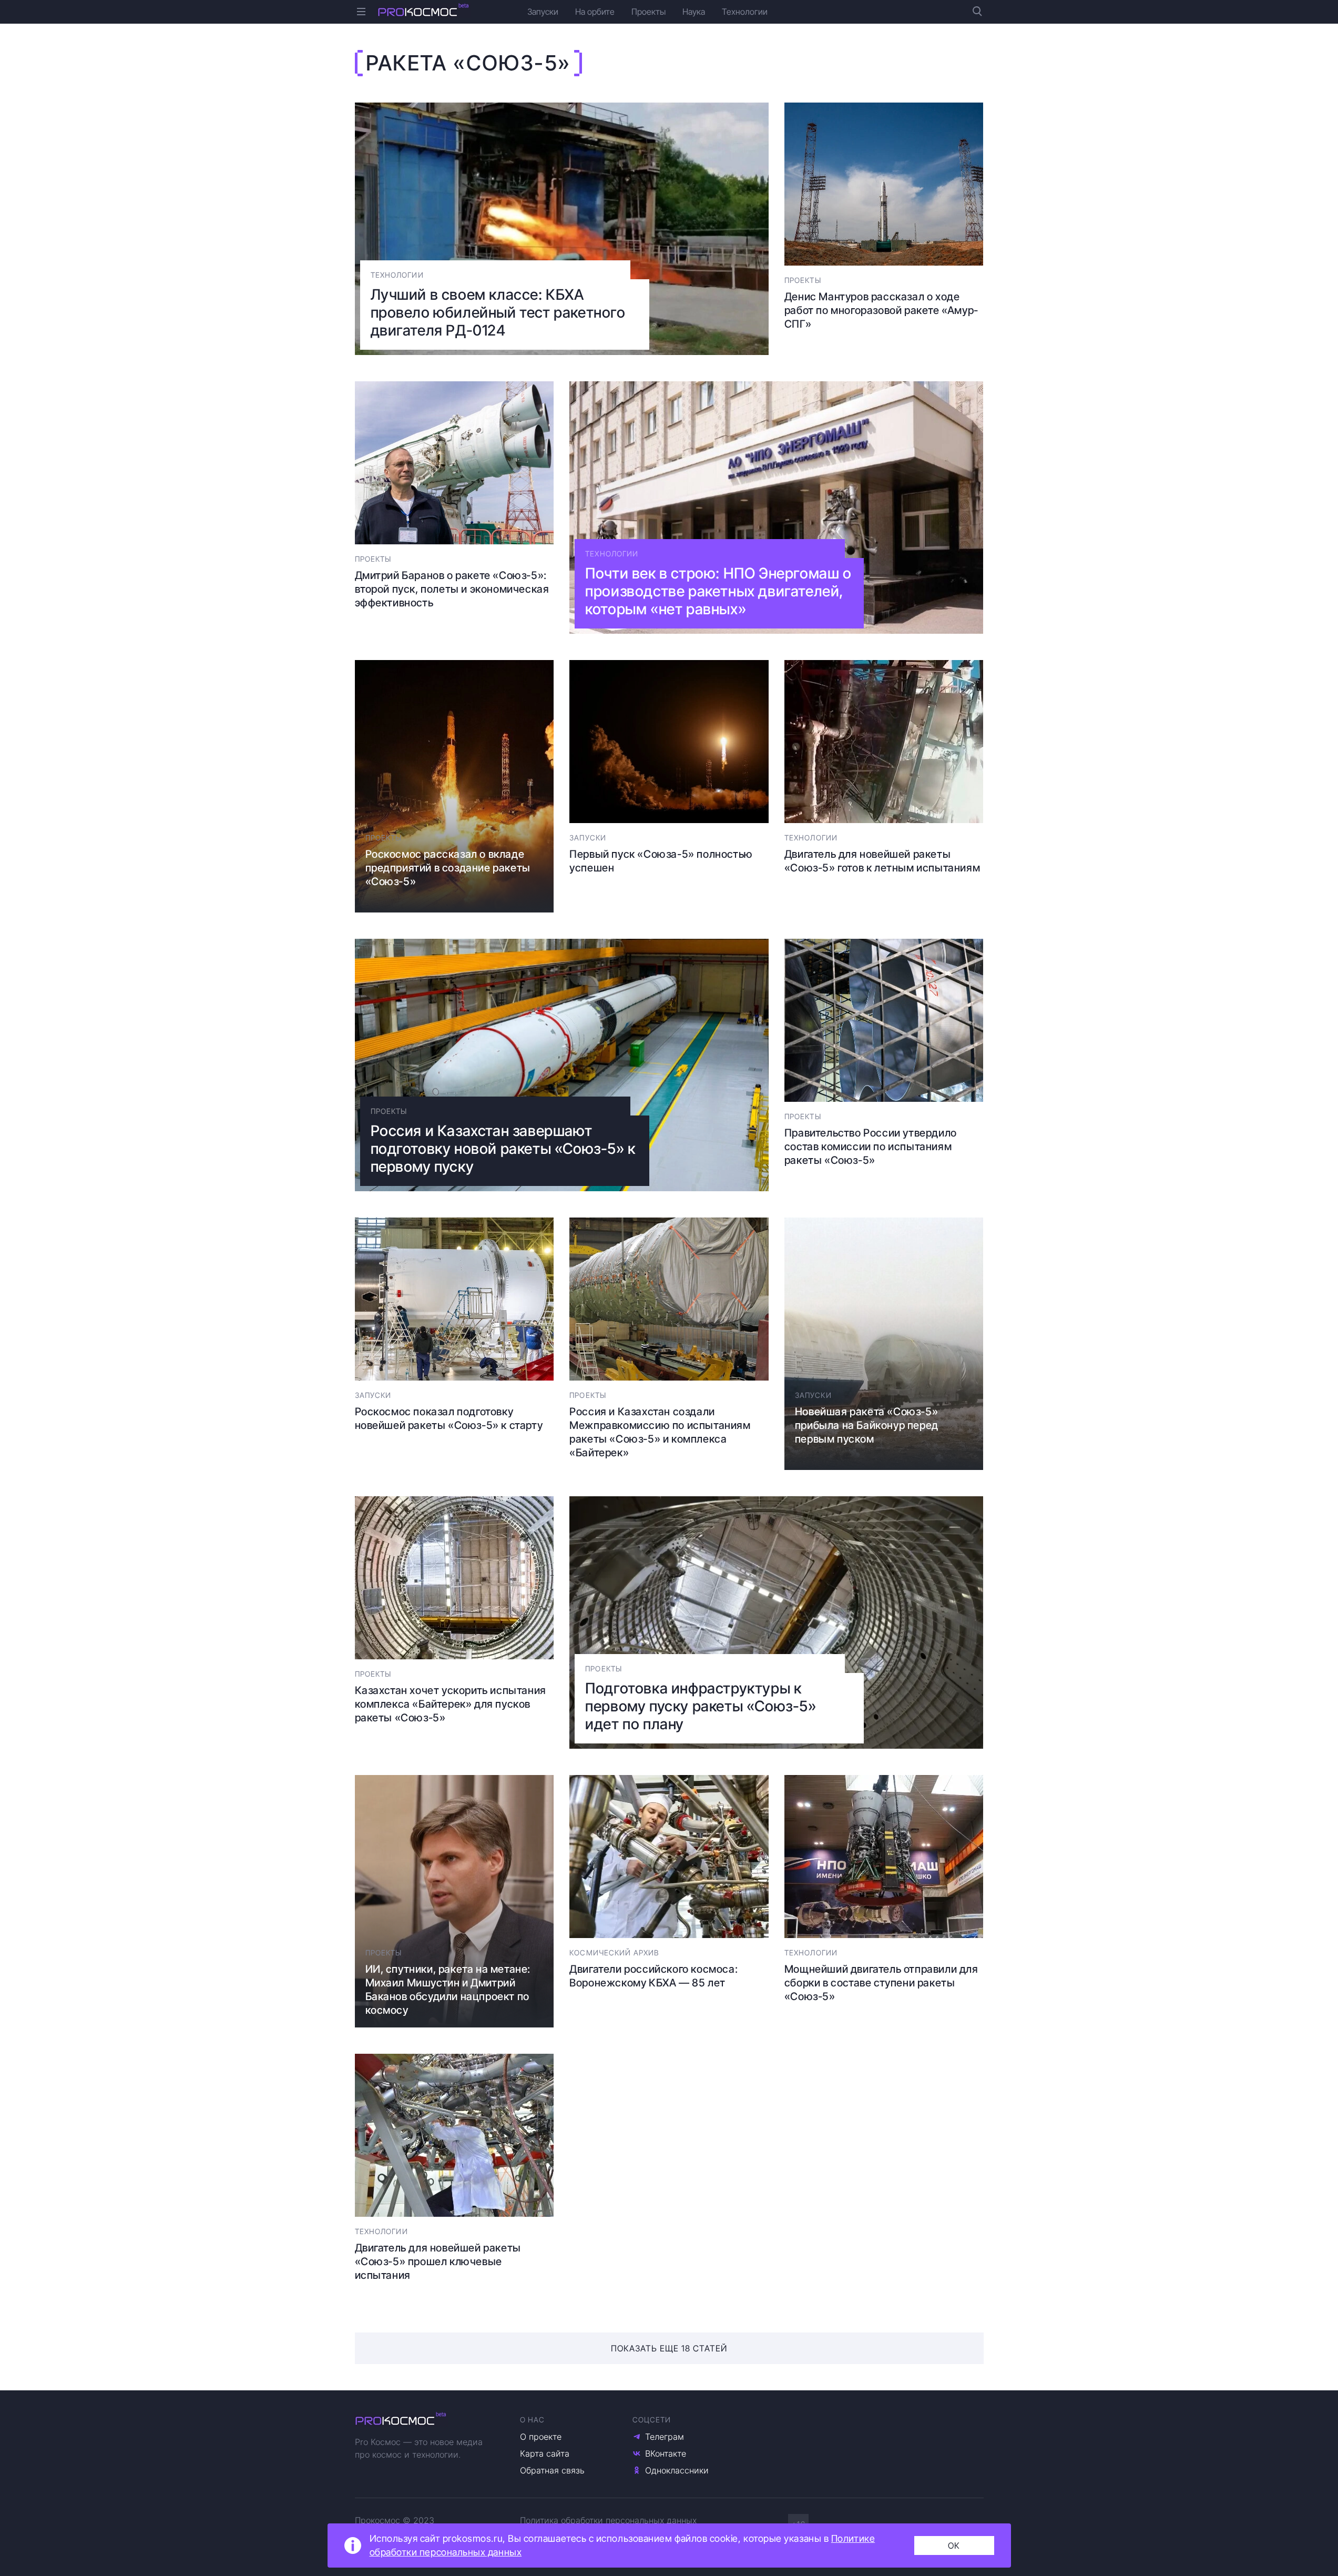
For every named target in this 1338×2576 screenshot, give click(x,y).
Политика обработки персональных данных (608, 2520)
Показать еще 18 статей (669, 2348)
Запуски (543, 12)
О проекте (541, 2437)
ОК (954, 2545)
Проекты (648, 12)
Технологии (745, 12)
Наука (694, 12)
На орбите (595, 12)
